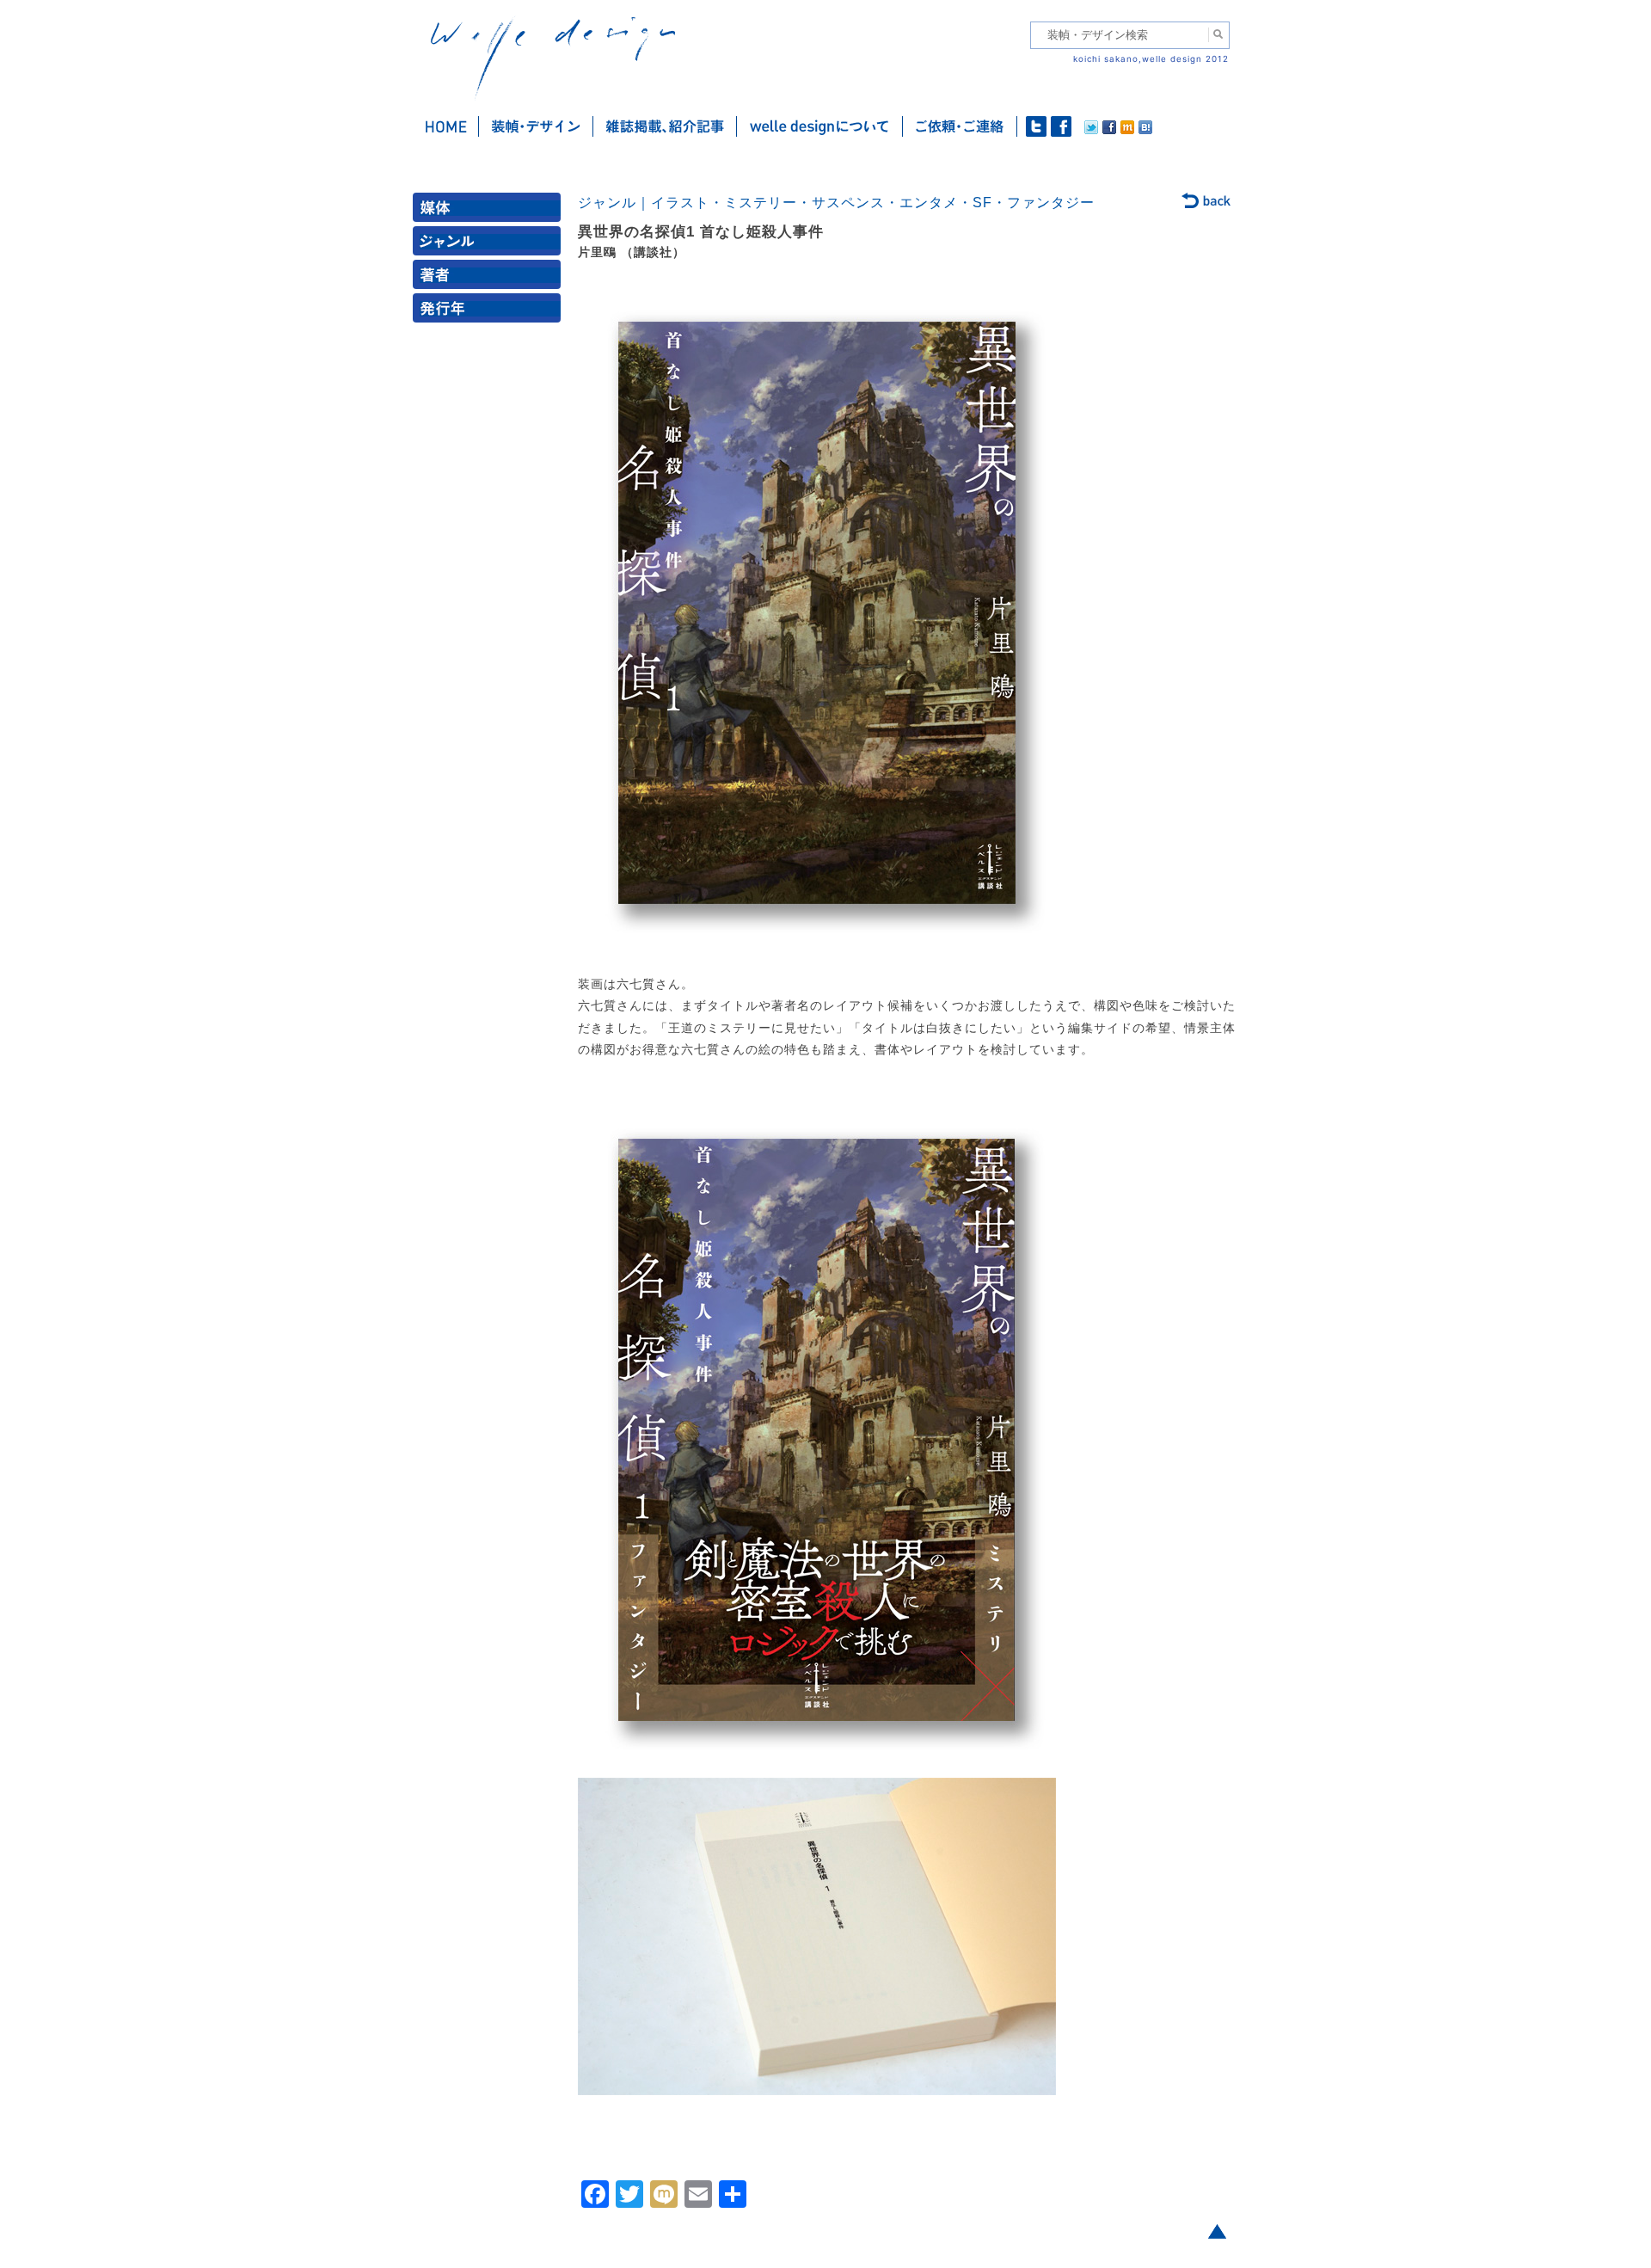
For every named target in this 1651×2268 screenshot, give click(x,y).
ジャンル (490, 245)
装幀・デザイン (536, 126)
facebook (1061, 126)
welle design (553, 58)
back (1207, 202)
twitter (1036, 126)
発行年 (490, 312)
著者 (490, 278)
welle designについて (820, 126)
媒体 (490, 211)
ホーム (446, 126)
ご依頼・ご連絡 (960, 126)
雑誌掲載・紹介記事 (665, 126)
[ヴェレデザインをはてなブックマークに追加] (1145, 130)
